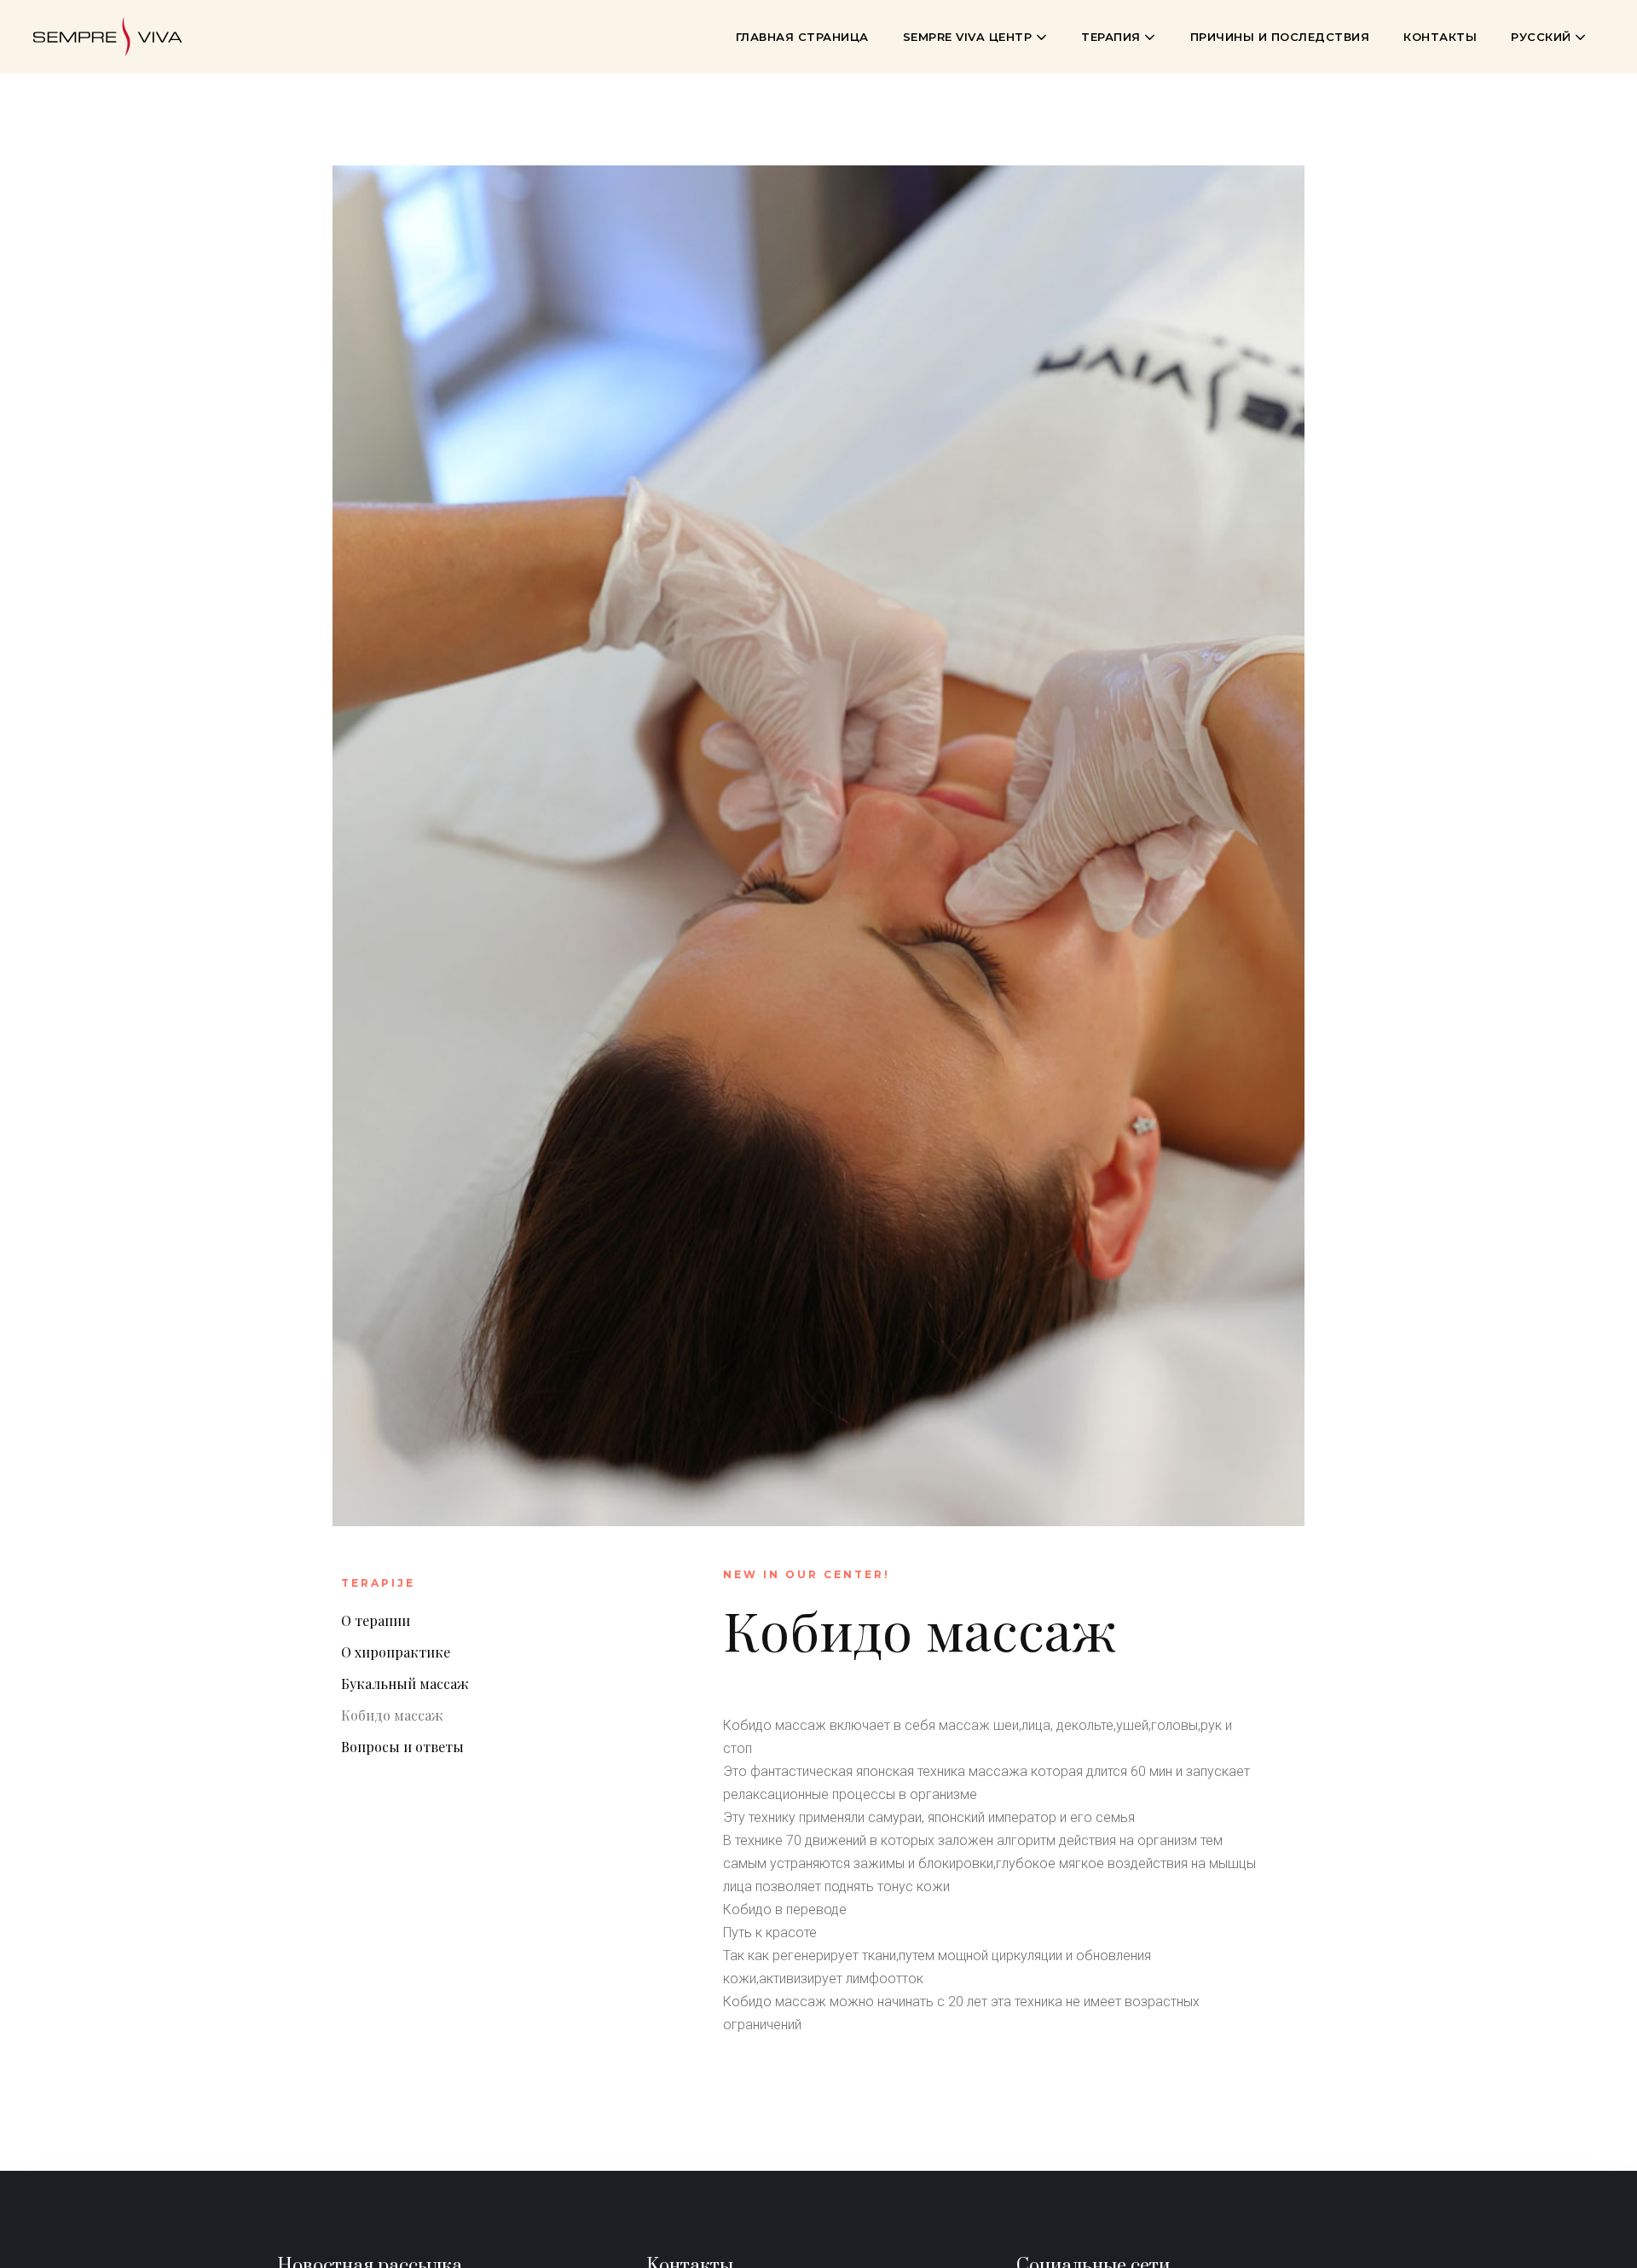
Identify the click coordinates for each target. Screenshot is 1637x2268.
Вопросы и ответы (402, 1747)
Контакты (1440, 37)
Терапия (1113, 37)
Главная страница (802, 37)
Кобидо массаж (392, 1715)
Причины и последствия (1280, 37)
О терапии (376, 1620)
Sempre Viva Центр (969, 37)
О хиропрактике (396, 1652)
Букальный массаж (405, 1684)
